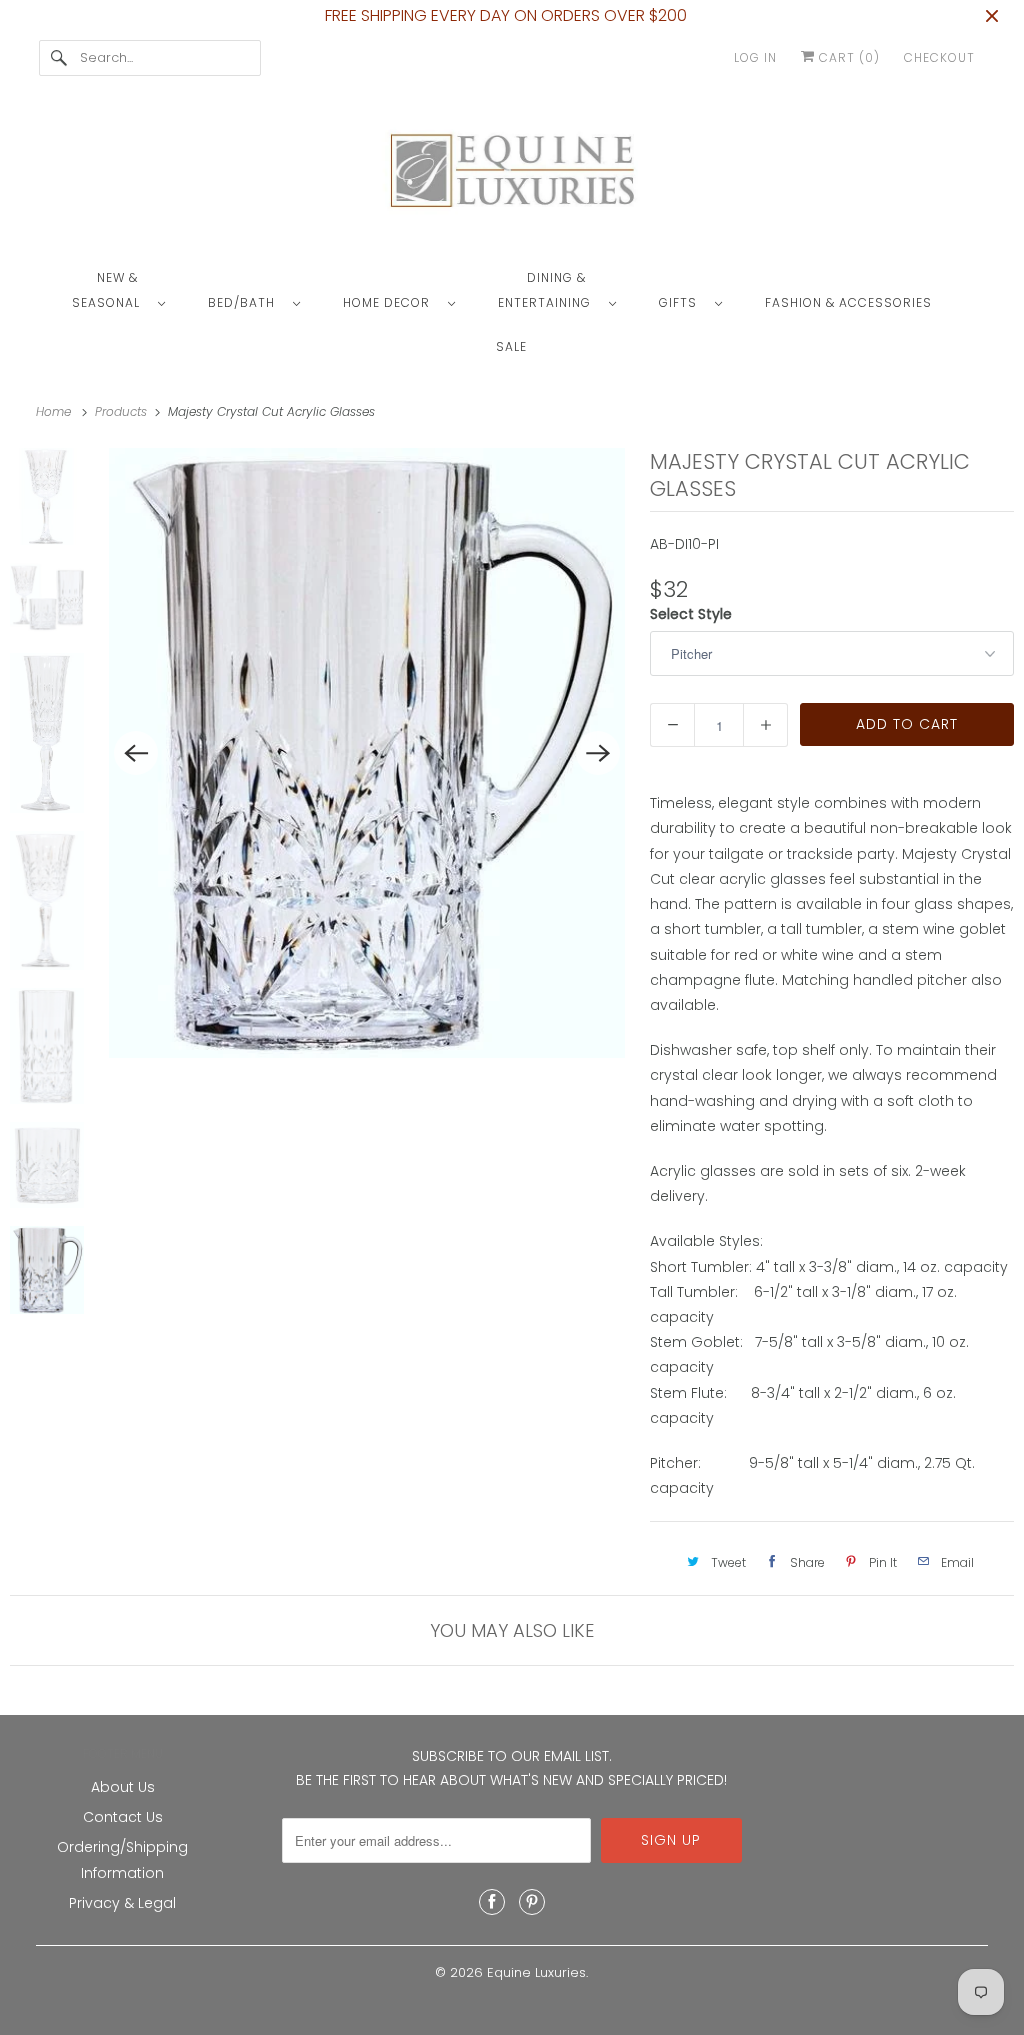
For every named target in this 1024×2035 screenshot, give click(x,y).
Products (123, 411)
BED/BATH (245, 302)
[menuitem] (128, 289)
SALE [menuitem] (511, 346)
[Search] (59, 58)
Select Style (691, 614)
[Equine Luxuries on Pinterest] (532, 1902)
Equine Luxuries (536, 1972)
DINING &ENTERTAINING (548, 290)
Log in (755, 57)
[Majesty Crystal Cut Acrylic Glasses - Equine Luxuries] (367, 753)
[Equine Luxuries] (512, 175)
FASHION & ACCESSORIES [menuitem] (848, 302)
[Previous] (136, 753)
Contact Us (123, 1817)
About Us (123, 1787)
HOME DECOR (390, 302)
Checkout (939, 57)
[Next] (598, 753)
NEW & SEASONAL (110, 290)
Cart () (847, 57)
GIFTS (682, 302)
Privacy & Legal (122, 1903)
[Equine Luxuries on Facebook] (492, 1902)
